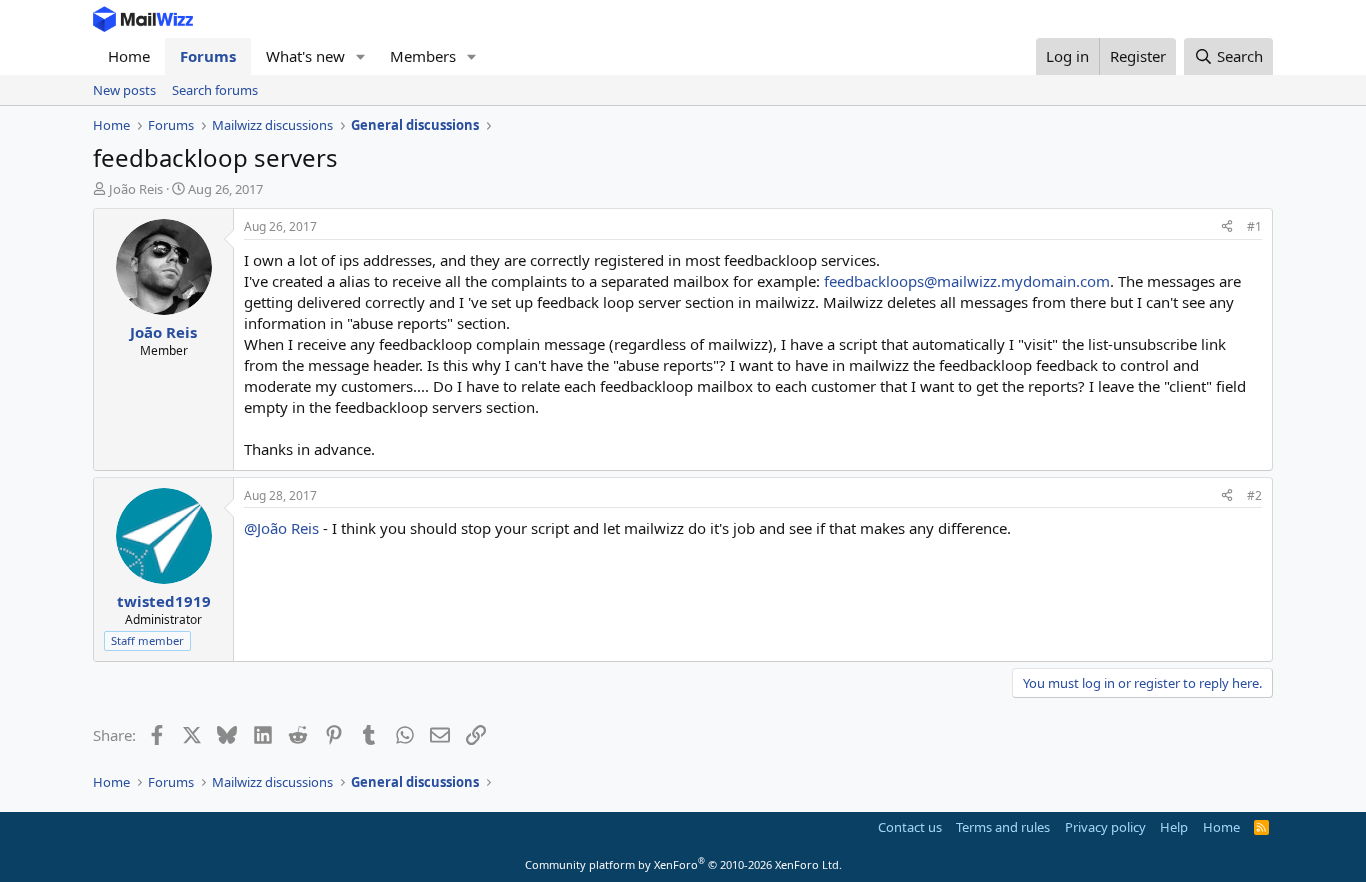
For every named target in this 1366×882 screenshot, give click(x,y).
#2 (1254, 495)
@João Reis (281, 528)
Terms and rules (1003, 827)
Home (129, 56)
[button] (361, 56)
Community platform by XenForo (683, 864)
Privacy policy (1105, 827)
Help (1174, 827)
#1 (1254, 226)
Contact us (910, 827)
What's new (305, 56)
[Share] (1227, 227)
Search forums (215, 90)
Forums (208, 56)
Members (423, 56)
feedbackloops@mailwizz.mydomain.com (967, 281)
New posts (124, 90)
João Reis (136, 189)
